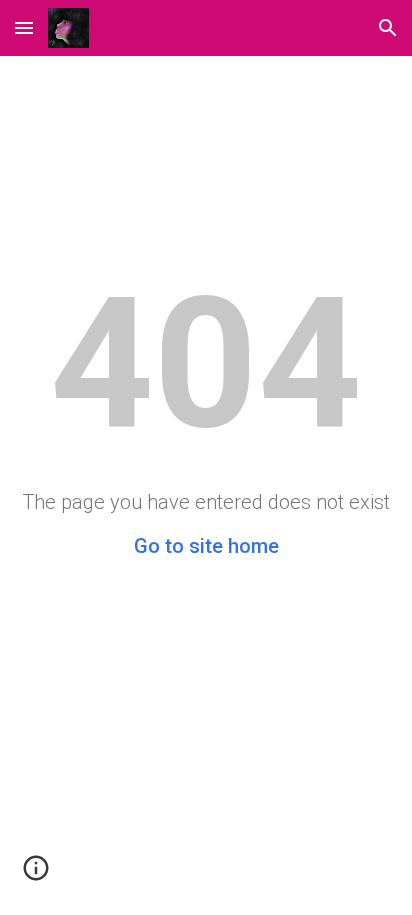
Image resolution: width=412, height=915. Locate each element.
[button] (24, 27)
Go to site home (206, 546)
